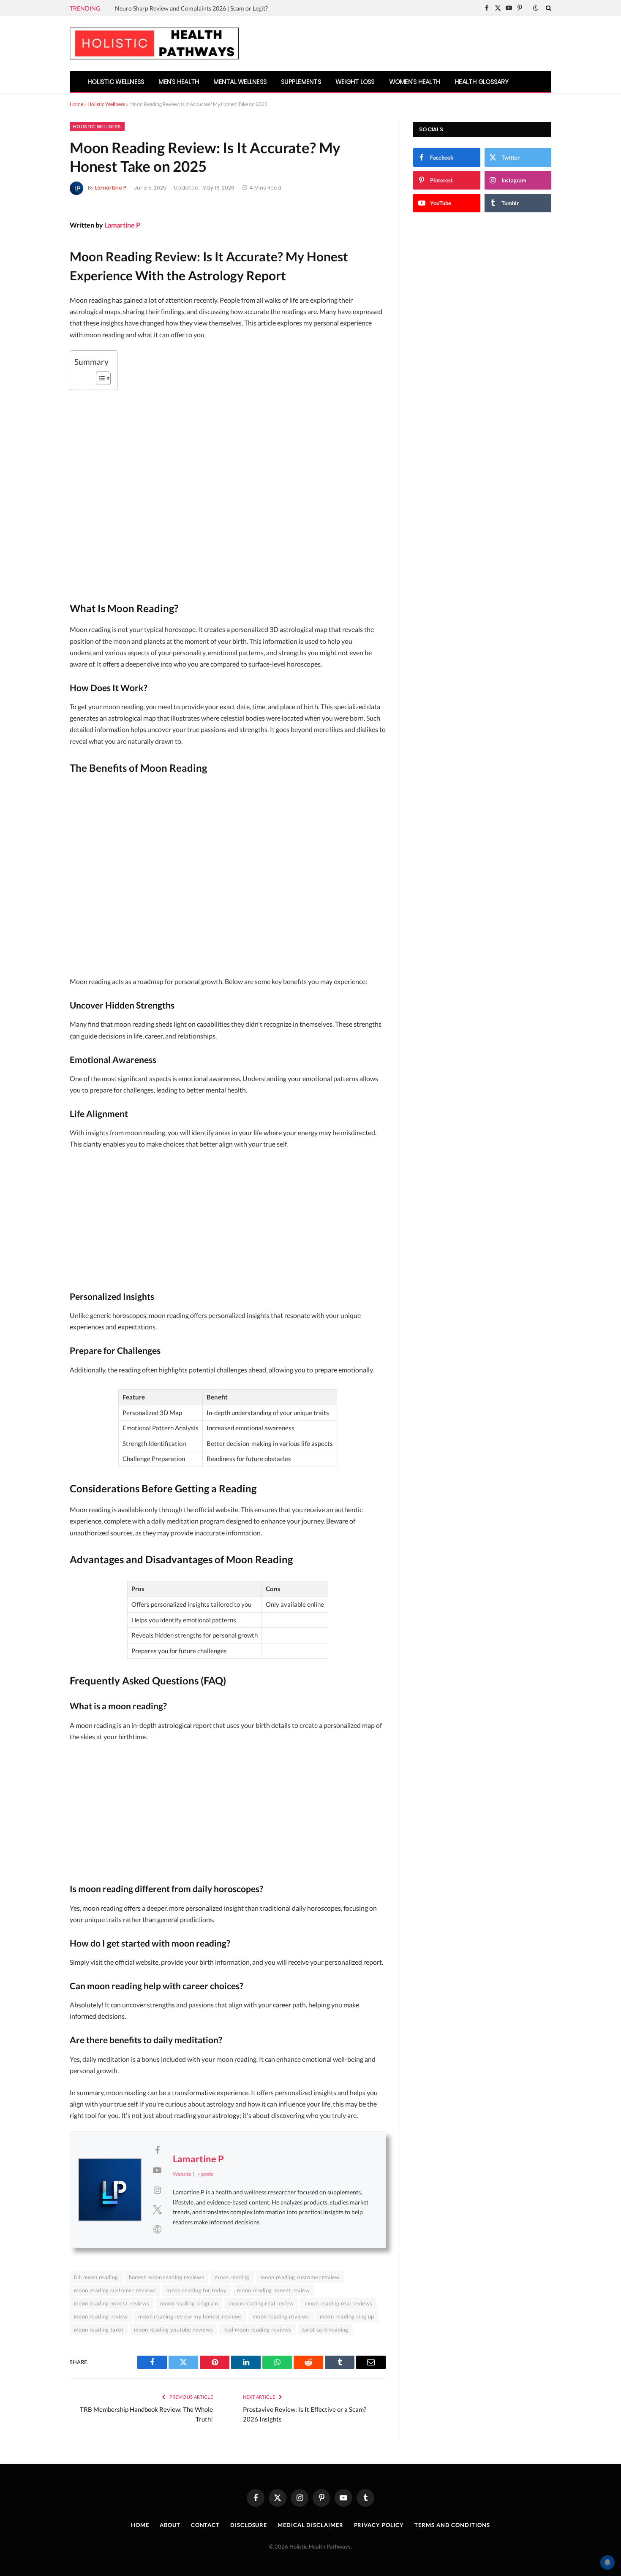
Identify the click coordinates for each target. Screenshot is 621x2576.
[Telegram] (41, 338)
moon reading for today (196, 2290)
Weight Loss (355, 82)
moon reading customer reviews (115, 2290)
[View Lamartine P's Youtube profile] (157, 2170)
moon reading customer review (300, 2277)
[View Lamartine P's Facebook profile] (157, 2150)
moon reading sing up (347, 2316)
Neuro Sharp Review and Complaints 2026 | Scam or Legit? (191, 8)
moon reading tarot (99, 2329)
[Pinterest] (41, 293)
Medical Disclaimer (310, 2525)
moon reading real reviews (339, 2303)
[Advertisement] (228, 878)
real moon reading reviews (257, 2329)
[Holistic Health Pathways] (154, 43)
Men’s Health (179, 82)
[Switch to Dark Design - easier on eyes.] (536, 8)
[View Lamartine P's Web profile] (157, 2229)
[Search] (548, 8)
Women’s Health (415, 82)
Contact (205, 2525)
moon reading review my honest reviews (190, 2316)
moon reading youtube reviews (173, 2329)
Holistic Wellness (116, 82)
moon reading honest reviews (112, 2303)
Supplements (301, 82)
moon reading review (101, 2316)
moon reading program (189, 2303)
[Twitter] (41, 271)
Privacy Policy (379, 2525)
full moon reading (96, 2277)
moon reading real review (261, 2303)
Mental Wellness (240, 82)
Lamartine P (111, 188)
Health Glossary (482, 82)
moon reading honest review (273, 2290)
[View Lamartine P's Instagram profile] (157, 2190)
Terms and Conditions (452, 2525)
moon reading (232, 2277)
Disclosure (249, 2525)
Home (76, 104)
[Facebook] (41, 249)
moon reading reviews (281, 2316)
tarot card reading (325, 2329)
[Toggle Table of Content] (99, 378)
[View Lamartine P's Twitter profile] (157, 2209)
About (170, 2525)
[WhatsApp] (41, 361)
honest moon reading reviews (167, 2277)
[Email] (41, 316)
